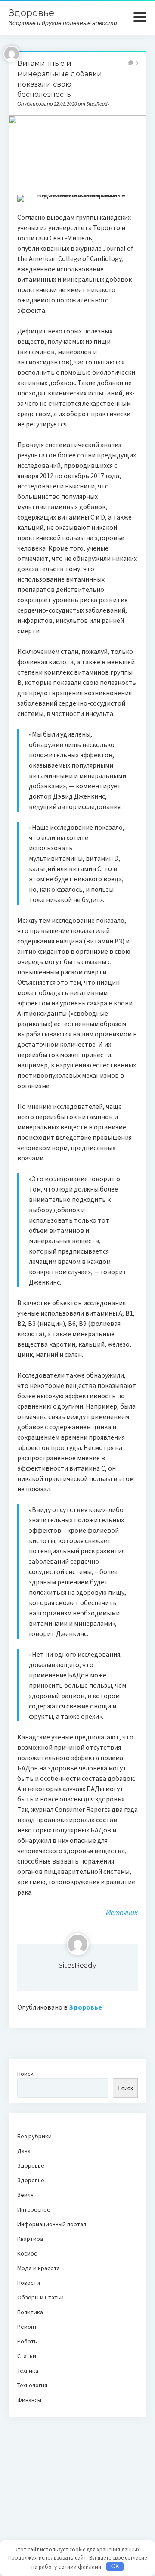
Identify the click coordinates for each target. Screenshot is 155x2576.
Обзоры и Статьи (40, 2297)
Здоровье (31, 13)
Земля (25, 2195)
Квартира (30, 2239)
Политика (30, 2312)
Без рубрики (34, 2136)
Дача (24, 2151)
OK (115, 2566)
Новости (29, 2283)
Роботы (28, 2341)
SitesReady (77, 1965)
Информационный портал (52, 2224)
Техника (28, 2371)
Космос (27, 2253)
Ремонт (27, 2327)
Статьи (27, 2356)
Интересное (34, 2209)
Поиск (25, 2074)
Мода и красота (39, 2268)
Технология (32, 2385)
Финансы (29, 2400)
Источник (122, 1913)
